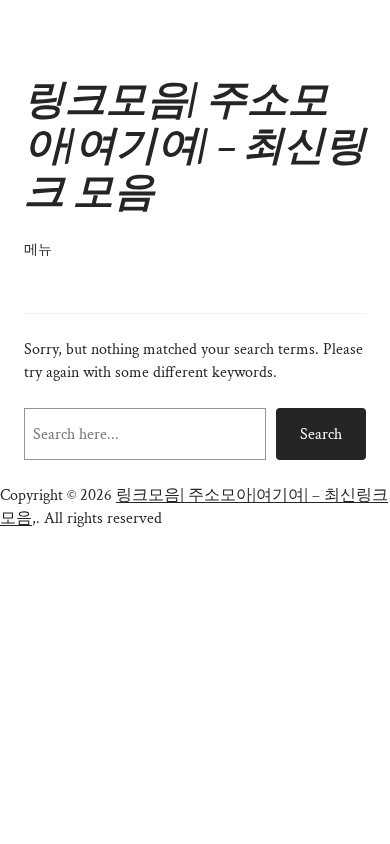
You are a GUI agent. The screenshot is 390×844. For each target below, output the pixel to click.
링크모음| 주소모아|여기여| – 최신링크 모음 (195, 146)
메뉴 (38, 250)
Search (321, 434)
